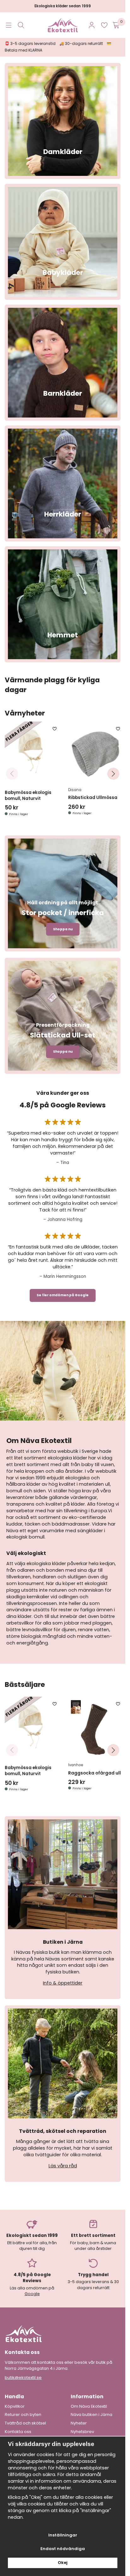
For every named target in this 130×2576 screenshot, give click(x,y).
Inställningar (63, 2535)
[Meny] (9, 25)
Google (32, 2288)
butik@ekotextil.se (23, 2372)
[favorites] (104, 25)
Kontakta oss (18, 2426)
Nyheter (79, 2418)
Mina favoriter (19, 2435)
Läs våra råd (63, 2160)
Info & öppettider (63, 1978)
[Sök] (21, 25)
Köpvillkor (15, 2401)
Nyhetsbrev (82, 2426)
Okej (63, 2563)
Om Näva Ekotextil (89, 2401)
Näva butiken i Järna (92, 2410)
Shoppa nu (63, 926)
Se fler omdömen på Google (63, 1293)
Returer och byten (23, 2410)
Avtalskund (82, 2435)
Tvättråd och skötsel (25, 2418)
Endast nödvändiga (63, 2549)
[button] (113, 772)
